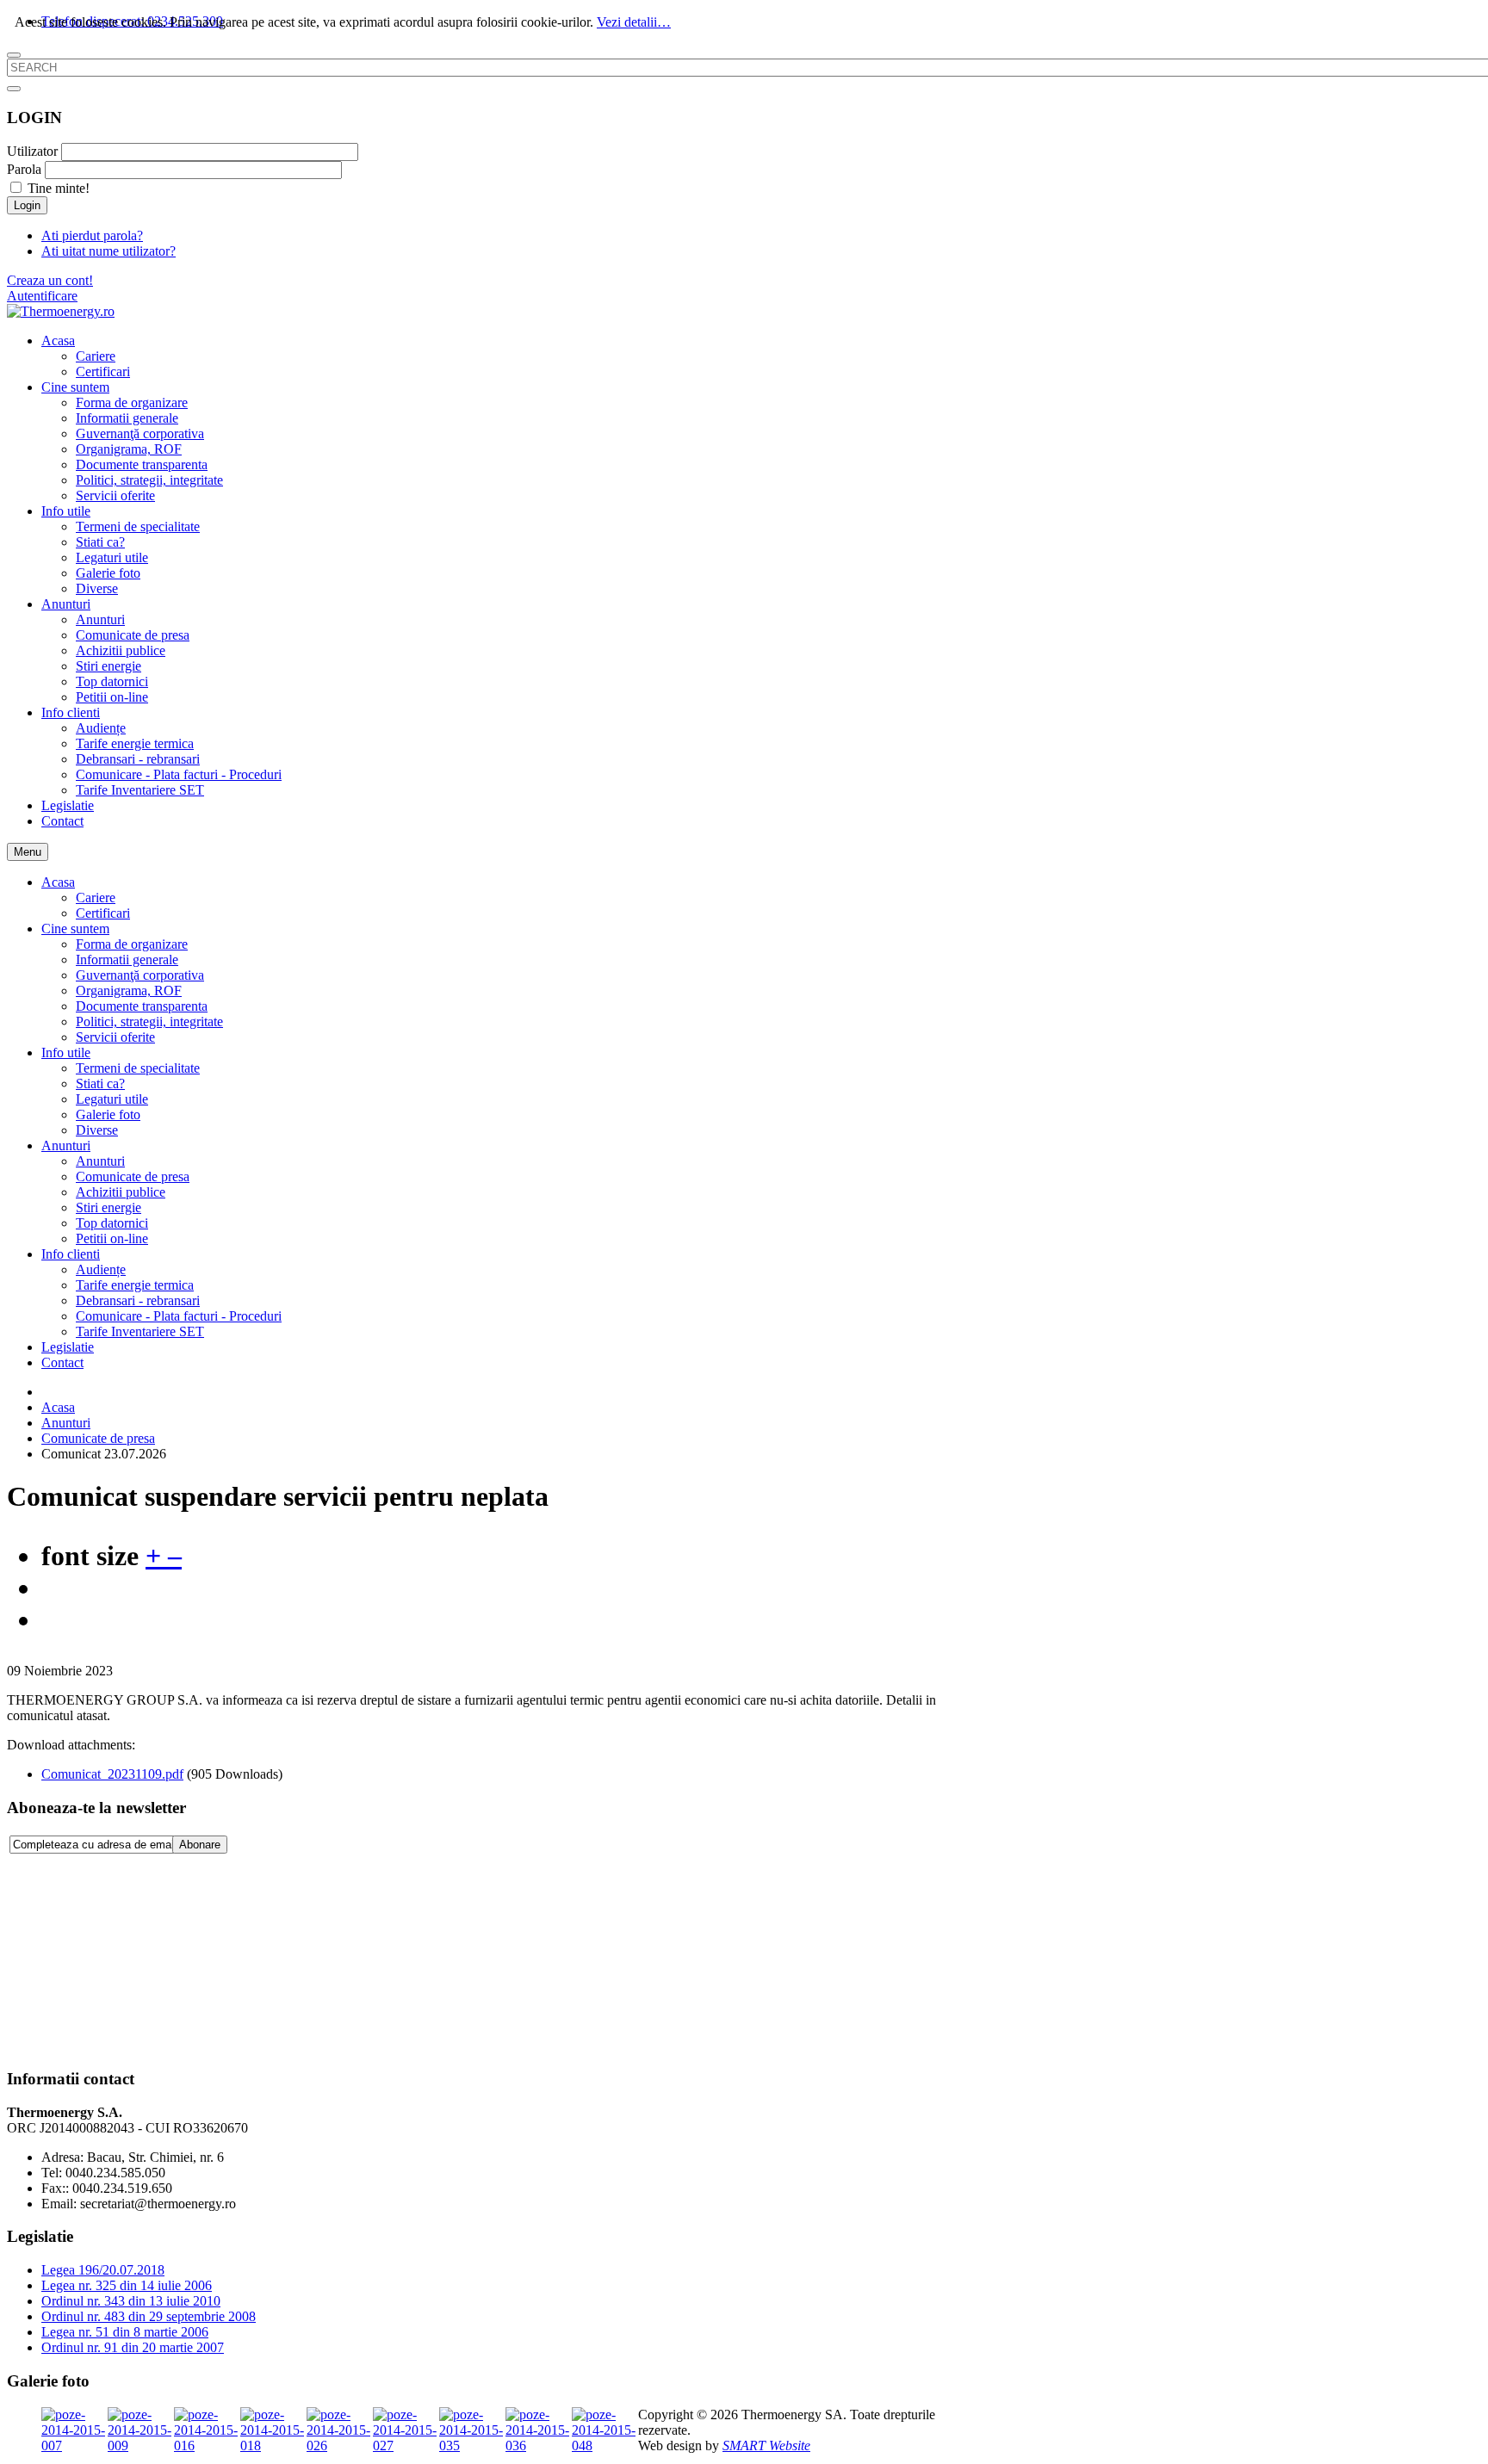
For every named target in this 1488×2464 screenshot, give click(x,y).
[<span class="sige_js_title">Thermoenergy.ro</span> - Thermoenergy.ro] (340, 2445)
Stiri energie (108, 1207)
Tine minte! (59, 188)
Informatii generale (127, 960)
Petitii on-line (112, 1238)
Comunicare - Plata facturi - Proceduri (179, 1316)
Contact (62, 1362)
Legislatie (68, 1347)
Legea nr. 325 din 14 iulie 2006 (127, 2285)
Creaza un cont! (50, 280)
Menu (28, 852)
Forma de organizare (132, 944)
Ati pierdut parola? (92, 235)
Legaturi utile (112, 1099)
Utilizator (32, 151)
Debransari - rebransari (138, 1300)
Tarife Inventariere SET (140, 1331)
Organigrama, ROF (129, 991)
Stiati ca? (100, 1083)
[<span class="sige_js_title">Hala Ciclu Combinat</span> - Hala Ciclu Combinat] (472, 2445)
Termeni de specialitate (138, 1068)
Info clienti (71, 1254)
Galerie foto (108, 1114)
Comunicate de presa (133, 1176)
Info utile (66, 1052)
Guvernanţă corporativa (140, 975)
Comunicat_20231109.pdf (112, 1774)
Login (27, 205)
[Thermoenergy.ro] (61, 311)
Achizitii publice (121, 1192)
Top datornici (112, 1223)
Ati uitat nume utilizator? (108, 251)
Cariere (96, 898)
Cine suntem (75, 929)
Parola (24, 169)
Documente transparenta (142, 1006)
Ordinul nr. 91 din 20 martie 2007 (133, 2347)
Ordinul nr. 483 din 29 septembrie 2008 (149, 2316)
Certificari (103, 913)
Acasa (58, 882)
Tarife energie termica (135, 1285)
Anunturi (66, 1145)
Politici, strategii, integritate (149, 1022)
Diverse (97, 1130)
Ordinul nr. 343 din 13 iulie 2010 (131, 2301)
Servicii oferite (115, 1037)
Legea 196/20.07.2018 (103, 2270)
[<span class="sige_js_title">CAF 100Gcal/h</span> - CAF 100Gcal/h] (207, 2445)
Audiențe (101, 1269)
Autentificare (42, 296)
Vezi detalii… (634, 22)
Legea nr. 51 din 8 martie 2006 (125, 2332)
